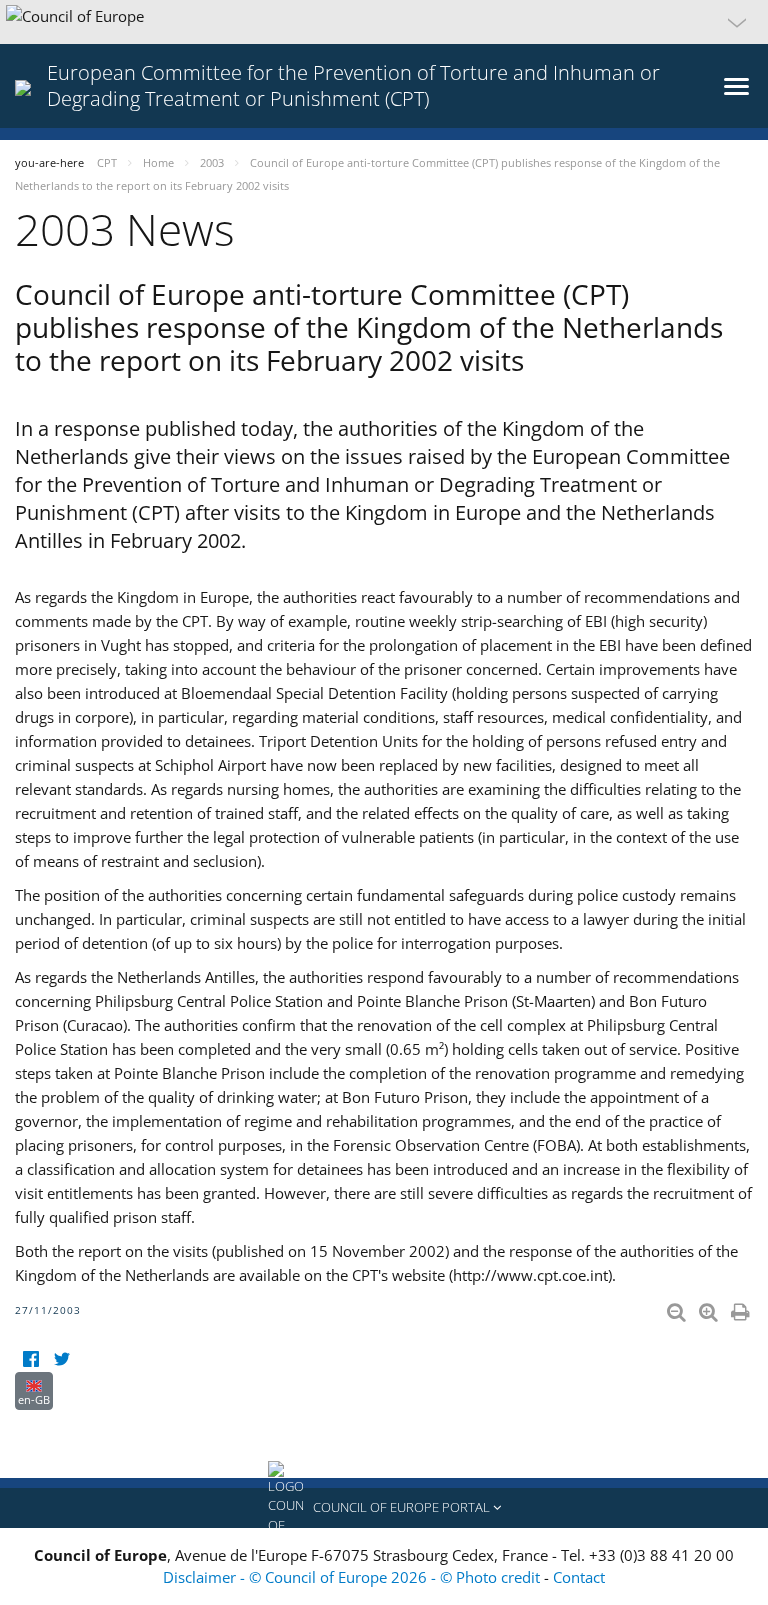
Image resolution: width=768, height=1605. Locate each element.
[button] (384, 22)
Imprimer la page (742, 1308)
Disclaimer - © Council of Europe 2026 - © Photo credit (353, 1577)
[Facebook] (30, 1359)
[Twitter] (61, 1359)
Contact (579, 1577)
